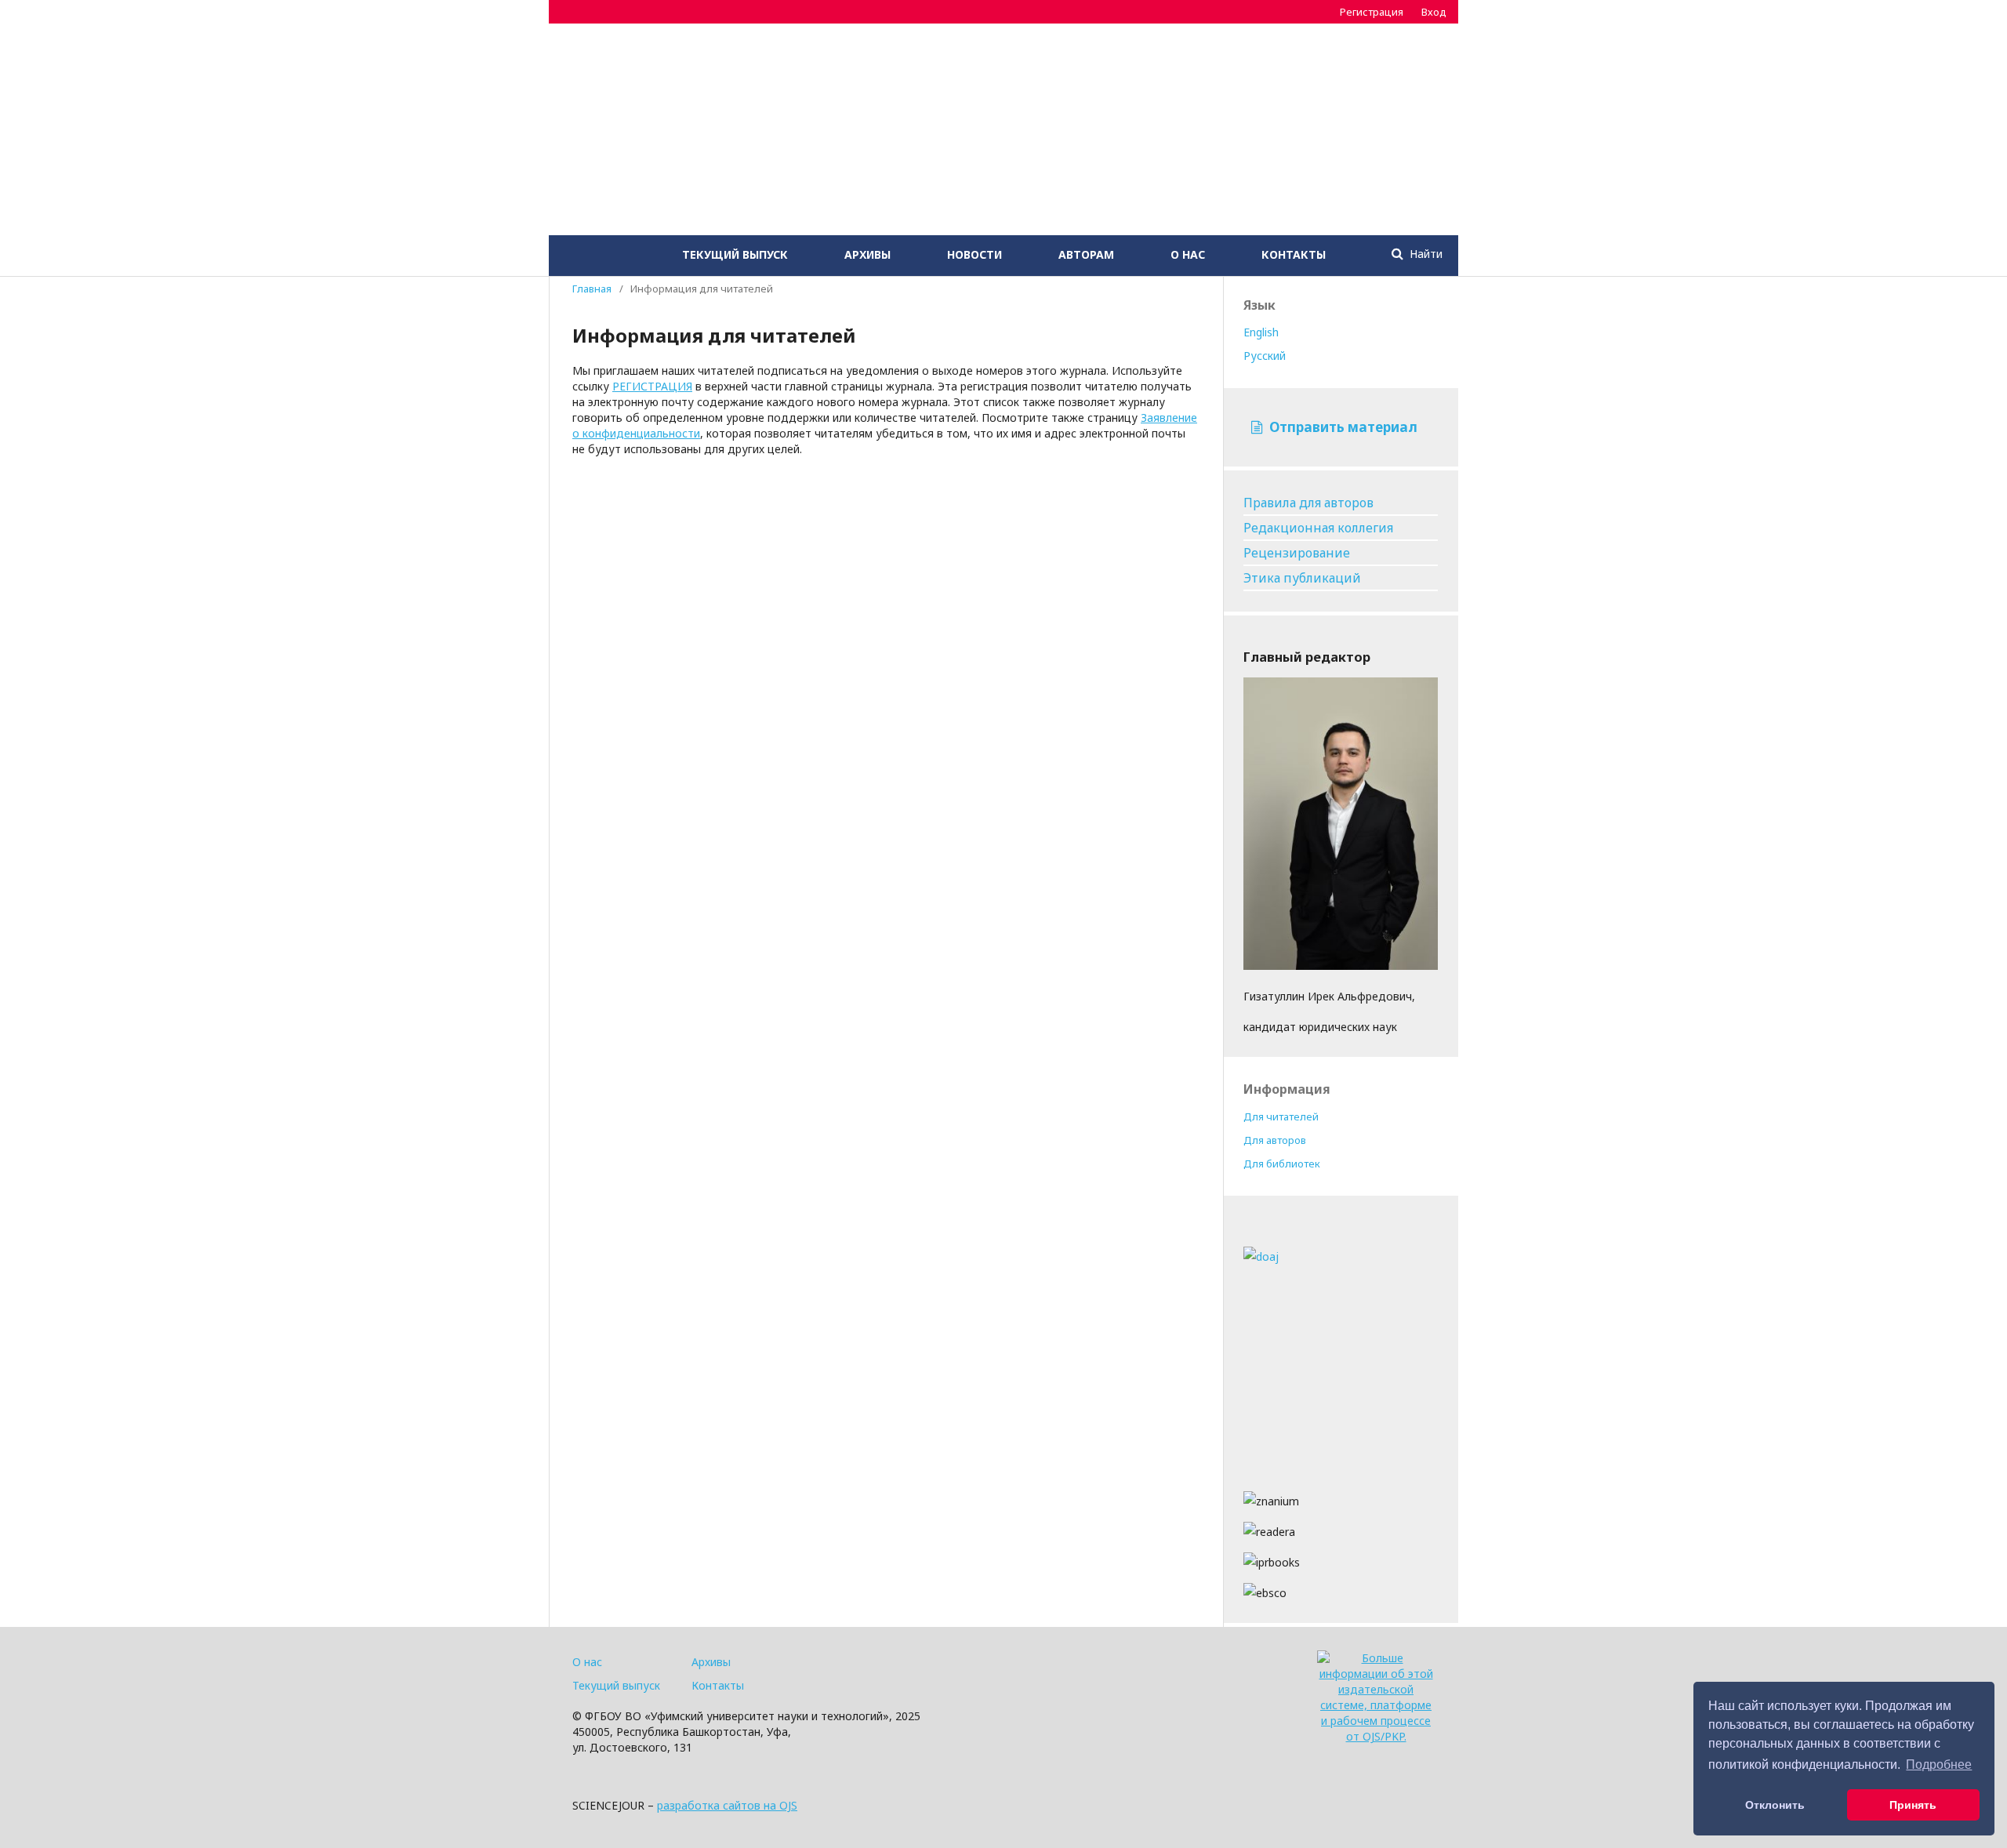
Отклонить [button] (1775, 1805)
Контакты (1294, 254)
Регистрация (1372, 12)
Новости (974, 254)
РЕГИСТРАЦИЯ (652, 386)
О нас (1188, 254)
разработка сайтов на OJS (727, 1805)
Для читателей (1281, 1116)
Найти (1424, 254)
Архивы (867, 254)
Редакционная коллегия (1318, 528)
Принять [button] (1913, 1805)
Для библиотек (1282, 1164)
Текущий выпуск (735, 254)
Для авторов (1275, 1140)
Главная (592, 289)
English (1261, 332)
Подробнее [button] (1939, 1764)
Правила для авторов (1308, 503)
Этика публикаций (1302, 578)
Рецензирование (1297, 553)
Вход (1434, 12)
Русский (1265, 356)
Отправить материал (1342, 427)
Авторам (1086, 254)
